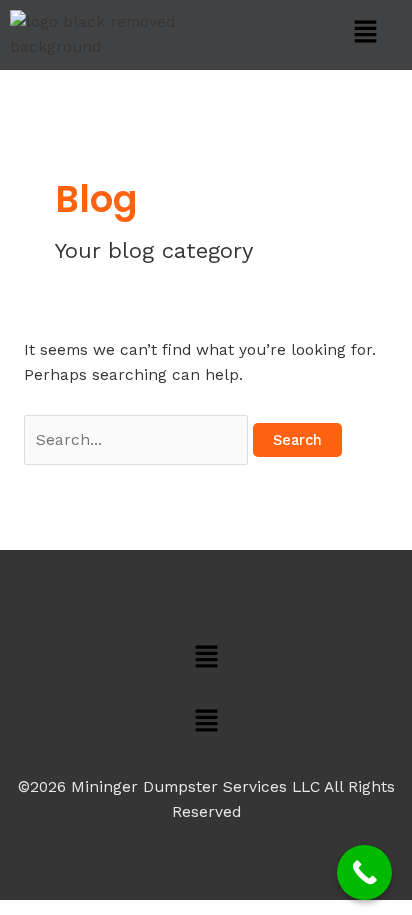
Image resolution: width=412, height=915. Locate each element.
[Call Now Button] (364, 872)
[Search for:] (138, 440)
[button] (366, 33)
